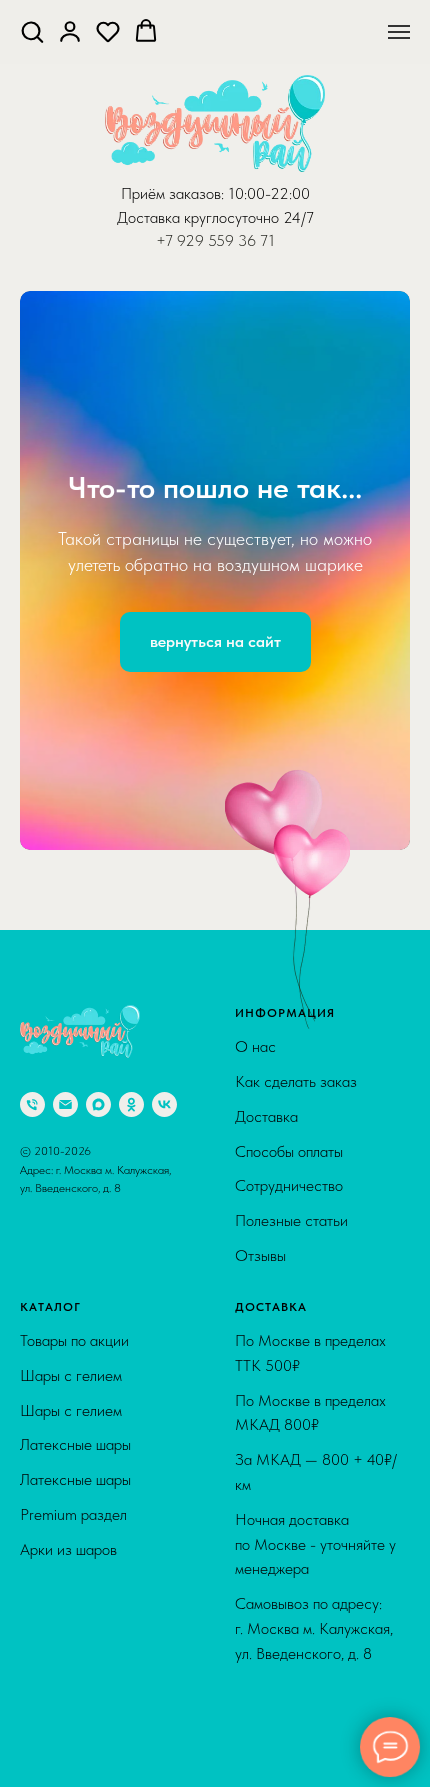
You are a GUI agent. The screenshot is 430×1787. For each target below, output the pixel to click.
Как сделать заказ (296, 1594)
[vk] (164, 1617)
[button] (32, 31)
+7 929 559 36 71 (215, 240)
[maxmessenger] (98, 1617)
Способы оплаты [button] (289, 1664)
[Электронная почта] (65, 1617)
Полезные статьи (291, 1733)
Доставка (266, 1629)
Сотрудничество (289, 1698)
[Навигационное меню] (399, 32)
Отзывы (260, 1768)
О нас (255, 1559)
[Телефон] (32, 1617)
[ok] (131, 1617)
